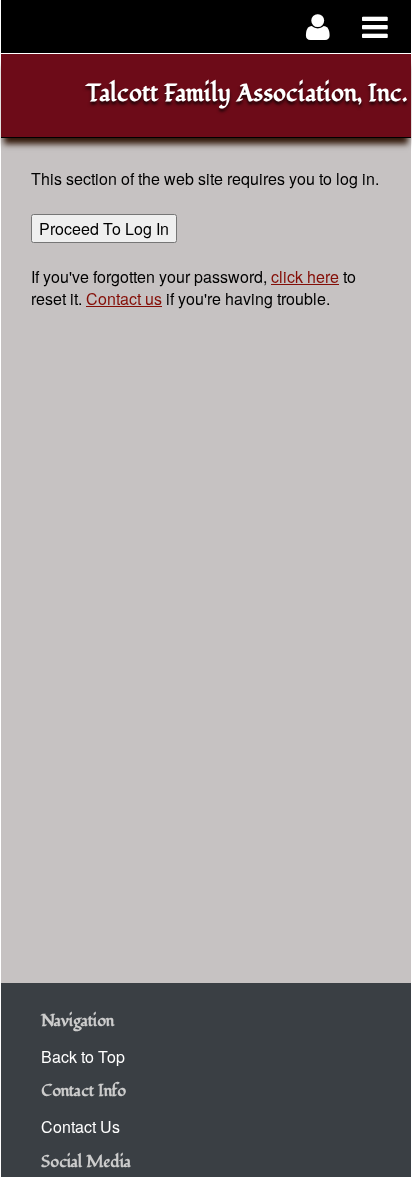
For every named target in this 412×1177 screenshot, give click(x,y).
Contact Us (80, 1126)
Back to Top (83, 1056)
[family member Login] (318, 26)
